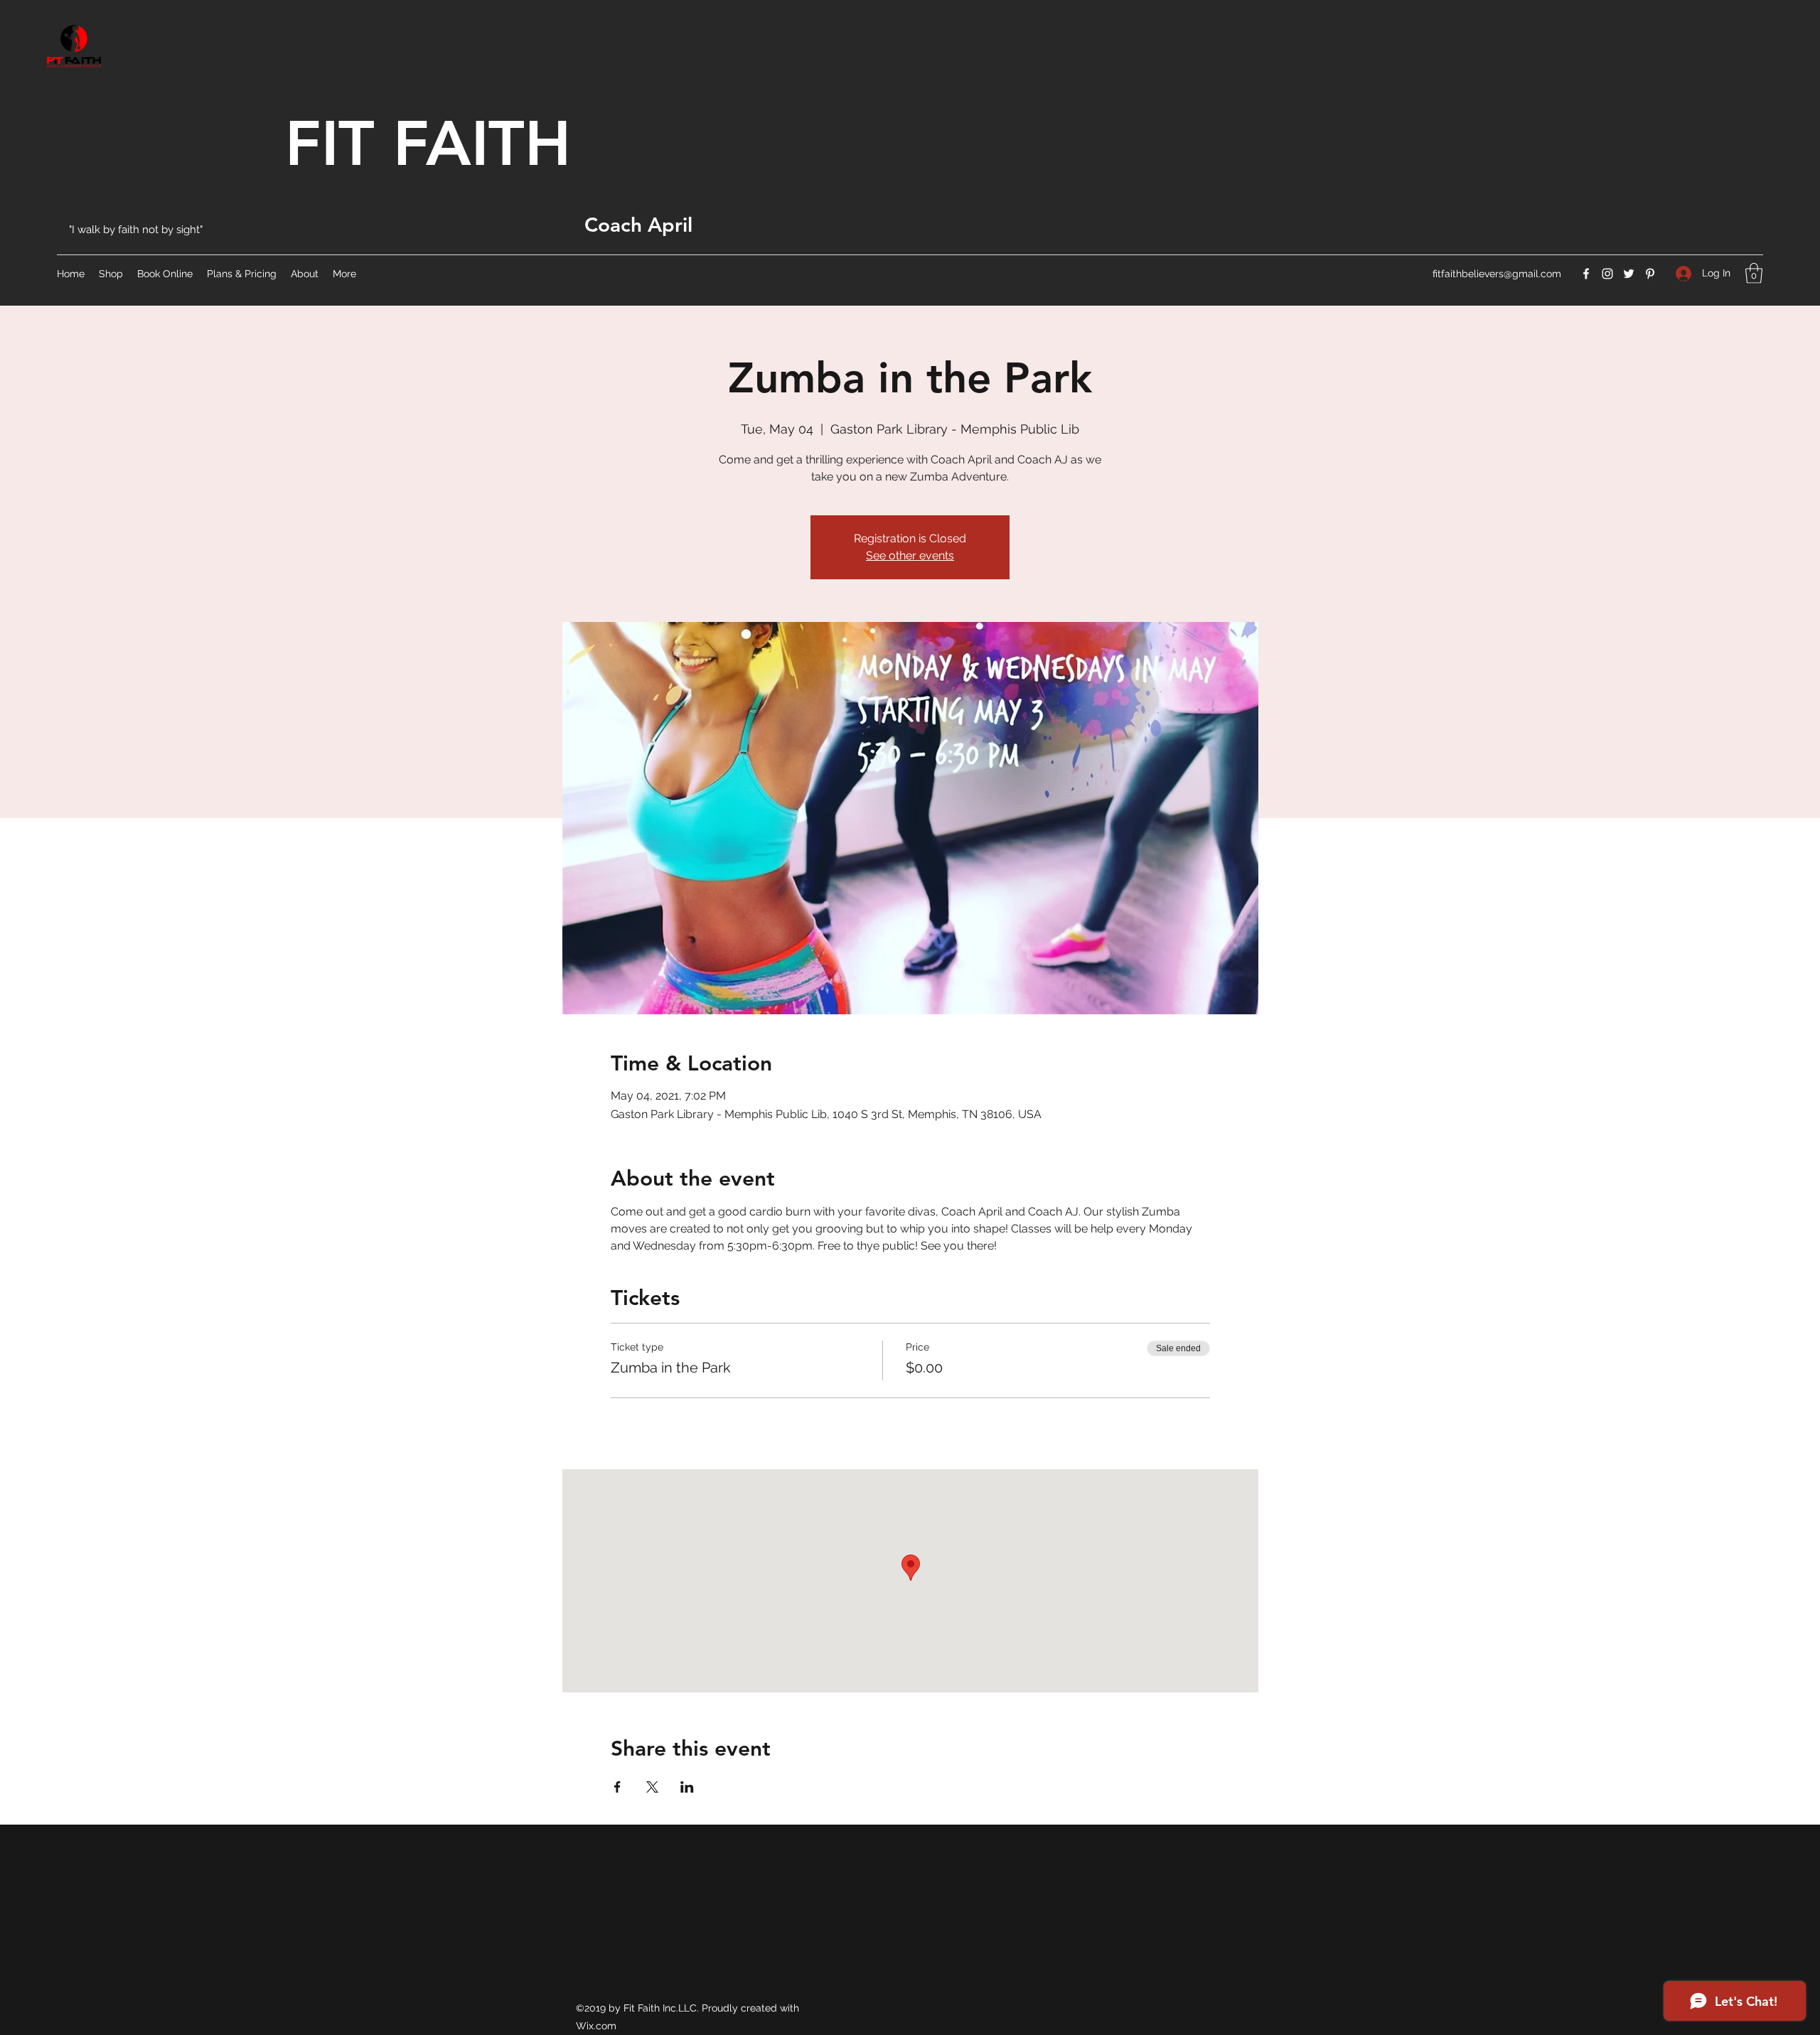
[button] (1754, 273)
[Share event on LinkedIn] (687, 1787)
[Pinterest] (1650, 274)
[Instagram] (1607, 274)
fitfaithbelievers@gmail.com (1497, 274)
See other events (910, 555)
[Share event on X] (652, 1787)
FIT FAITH (428, 143)
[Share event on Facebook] (617, 1787)
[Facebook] (1586, 274)
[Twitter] (1629, 274)
